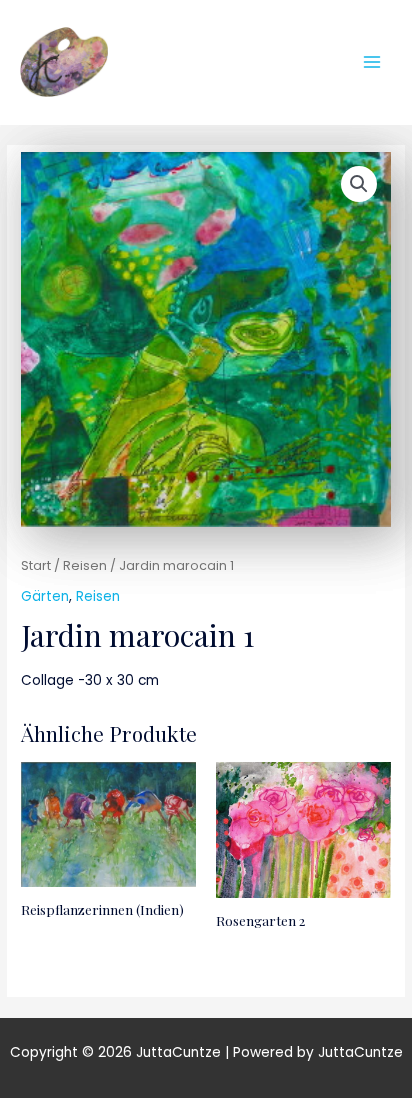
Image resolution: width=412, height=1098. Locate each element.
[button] (359, 184)
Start (36, 565)
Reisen (85, 565)
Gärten (45, 596)
